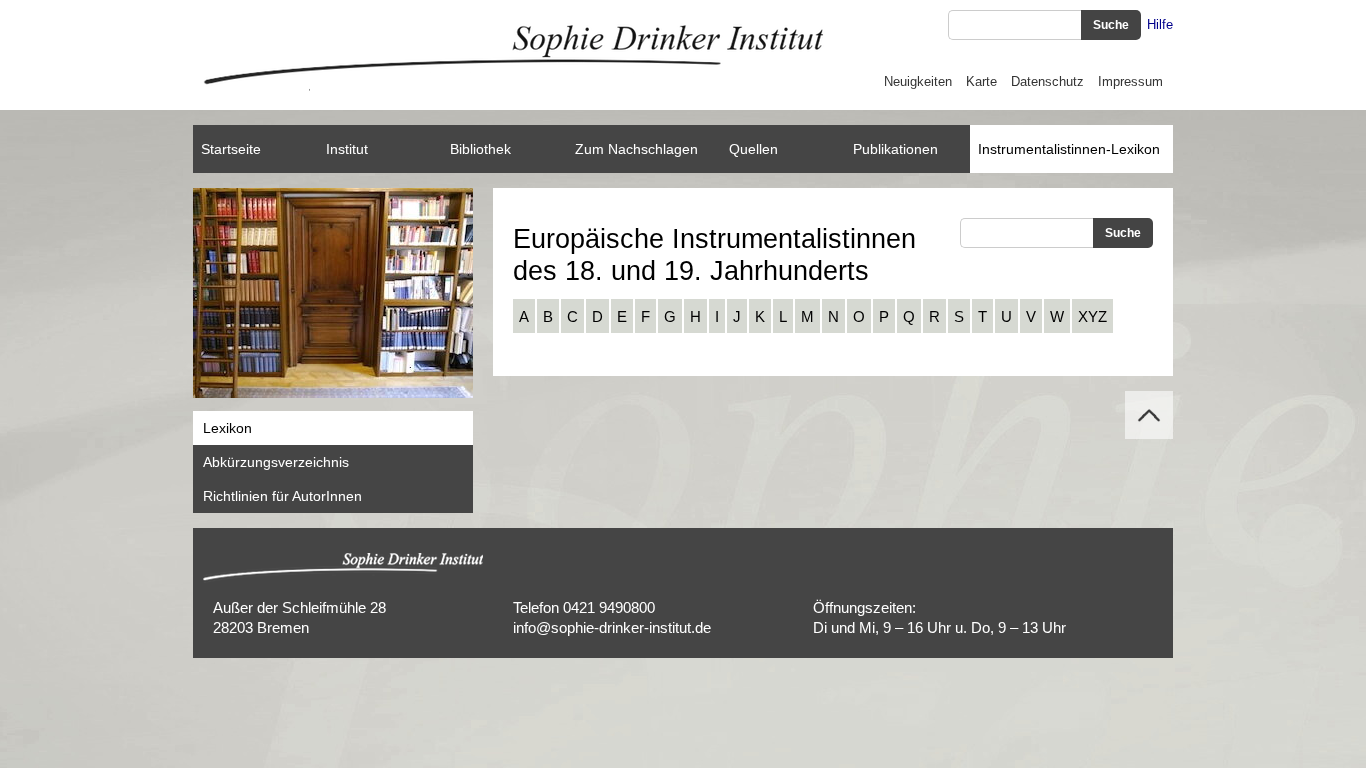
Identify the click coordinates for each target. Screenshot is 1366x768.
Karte (981, 81)
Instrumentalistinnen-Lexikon (1069, 149)
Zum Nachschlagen (636, 149)
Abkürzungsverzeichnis (276, 462)
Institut (347, 149)
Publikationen (895, 149)
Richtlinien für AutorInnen (282, 496)
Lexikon (227, 428)
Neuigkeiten (918, 81)
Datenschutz (1047, 81)
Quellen (753, 149)
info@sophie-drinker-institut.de (612, 627)
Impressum (1130, 81)
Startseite (231, 149)
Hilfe (1160, 24)
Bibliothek (480, 149)
